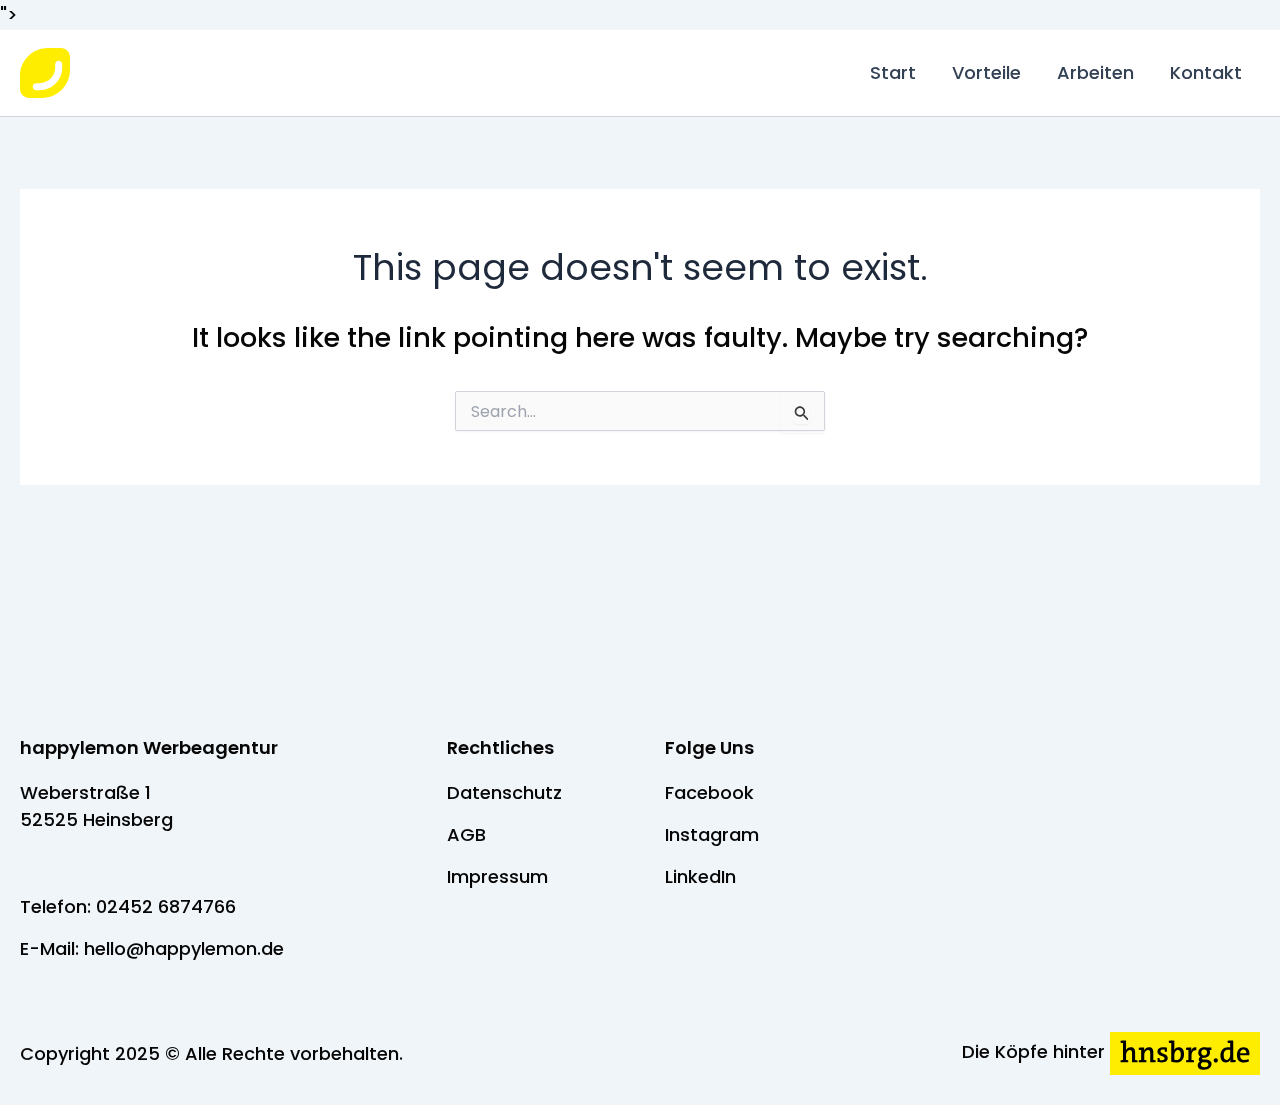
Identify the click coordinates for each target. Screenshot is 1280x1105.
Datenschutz (504, 792)
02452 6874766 (166, 906)
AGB (466, 834)
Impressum (497, 876)
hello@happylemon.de (184, 948)
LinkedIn (700, 876)
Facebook (709, 792)
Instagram (712, 834)
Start (893, 72)
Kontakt (1206, 72)
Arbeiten (1095, 72)
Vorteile (986, 72)
